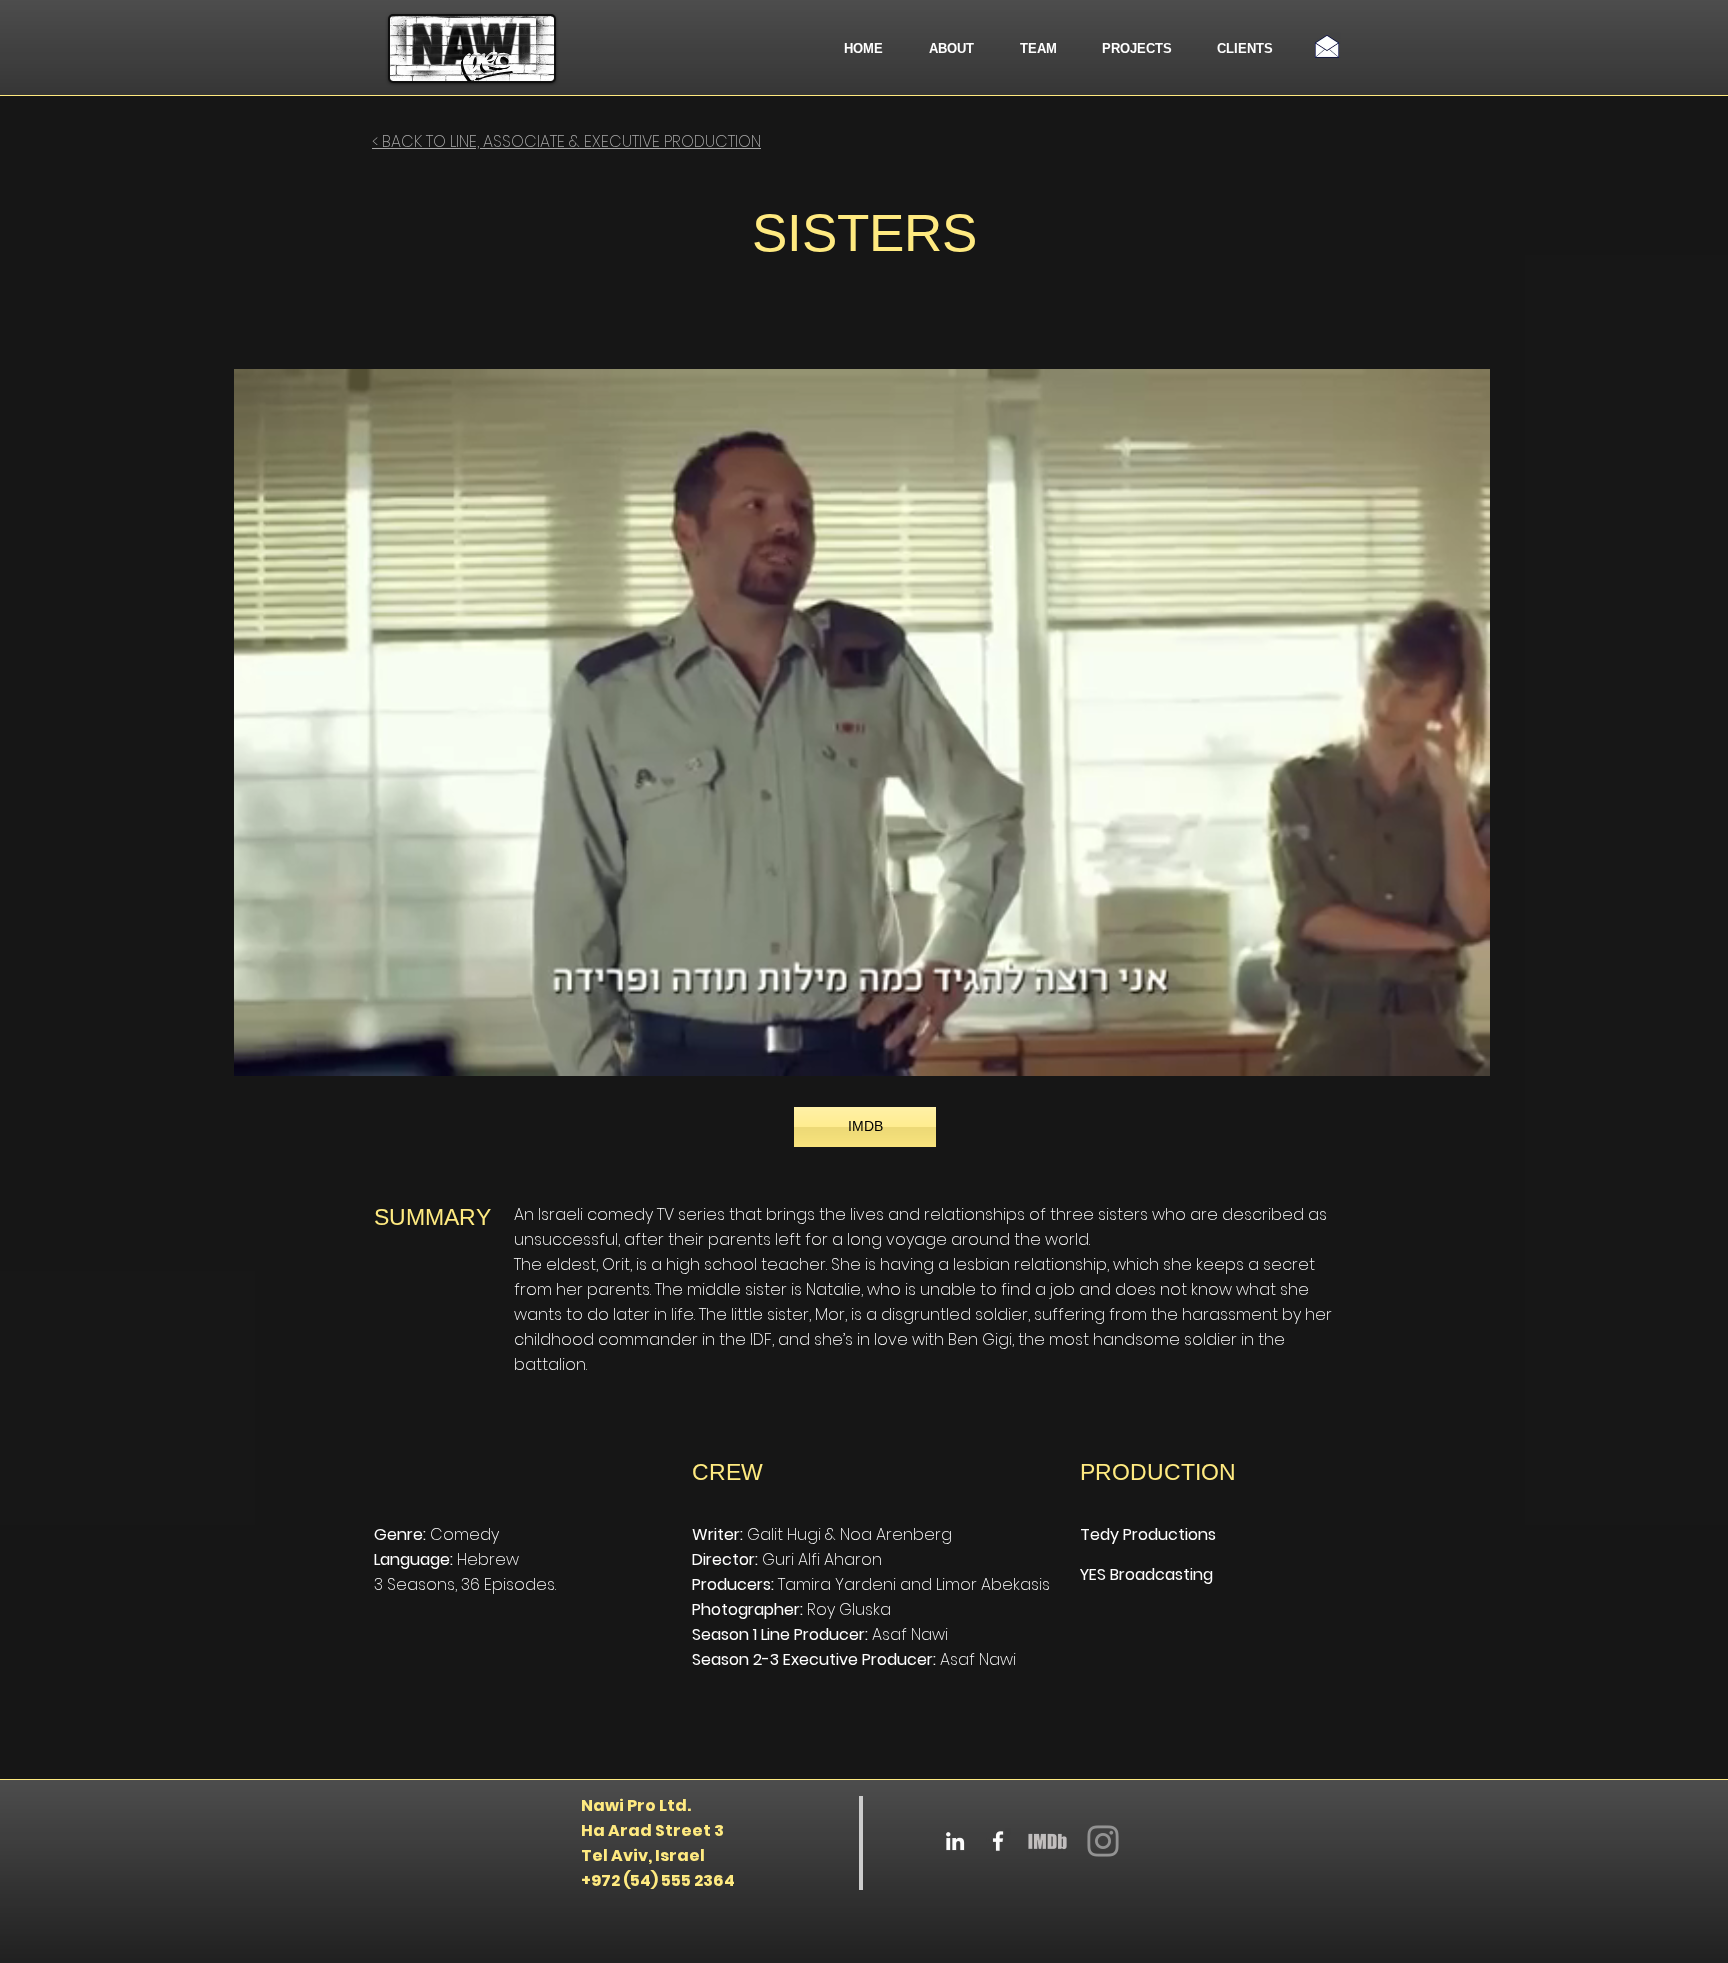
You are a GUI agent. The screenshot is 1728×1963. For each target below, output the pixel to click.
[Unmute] (294, 1049)
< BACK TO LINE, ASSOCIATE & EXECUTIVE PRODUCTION (566, 141)
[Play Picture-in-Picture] (1429, 1049)
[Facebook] (998, 1841)
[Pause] (260, 1049)
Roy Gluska (849, 1609)
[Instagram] (1103, 1841)
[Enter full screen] (1463, 1049)
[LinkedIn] (955, 1841)
